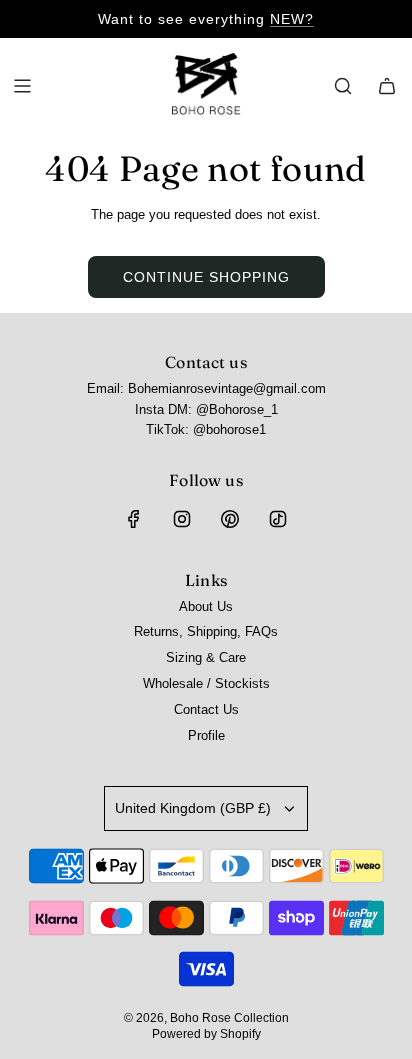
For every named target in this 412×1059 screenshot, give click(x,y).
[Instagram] (182, 519)
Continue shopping (206, 277)
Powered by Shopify (206, 1034)
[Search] (343, 86)
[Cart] (387, 86)
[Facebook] (134, 519)
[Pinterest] (230, 519)
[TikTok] (278, 519)
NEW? (292, 19)
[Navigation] (22, 86)
